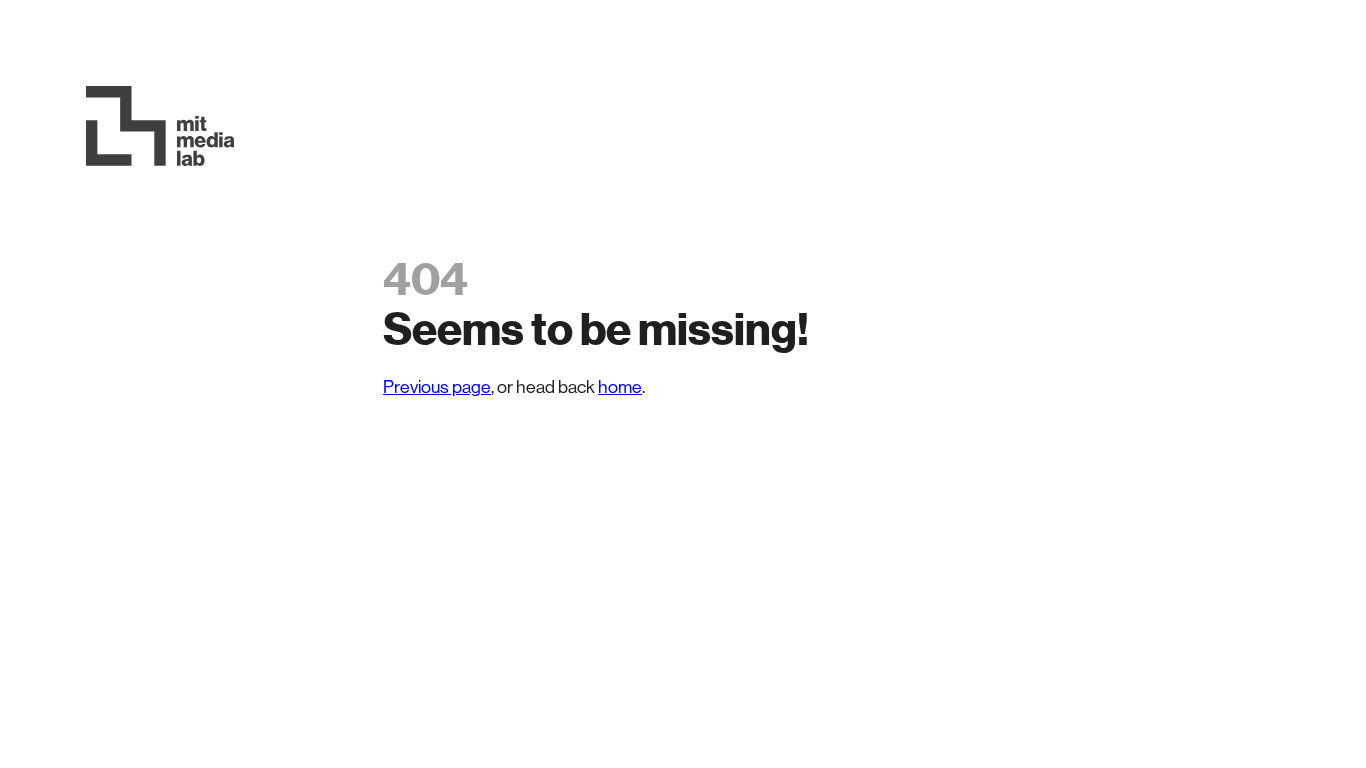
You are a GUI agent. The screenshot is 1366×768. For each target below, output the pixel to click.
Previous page (437, 387)
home (620, 387)
